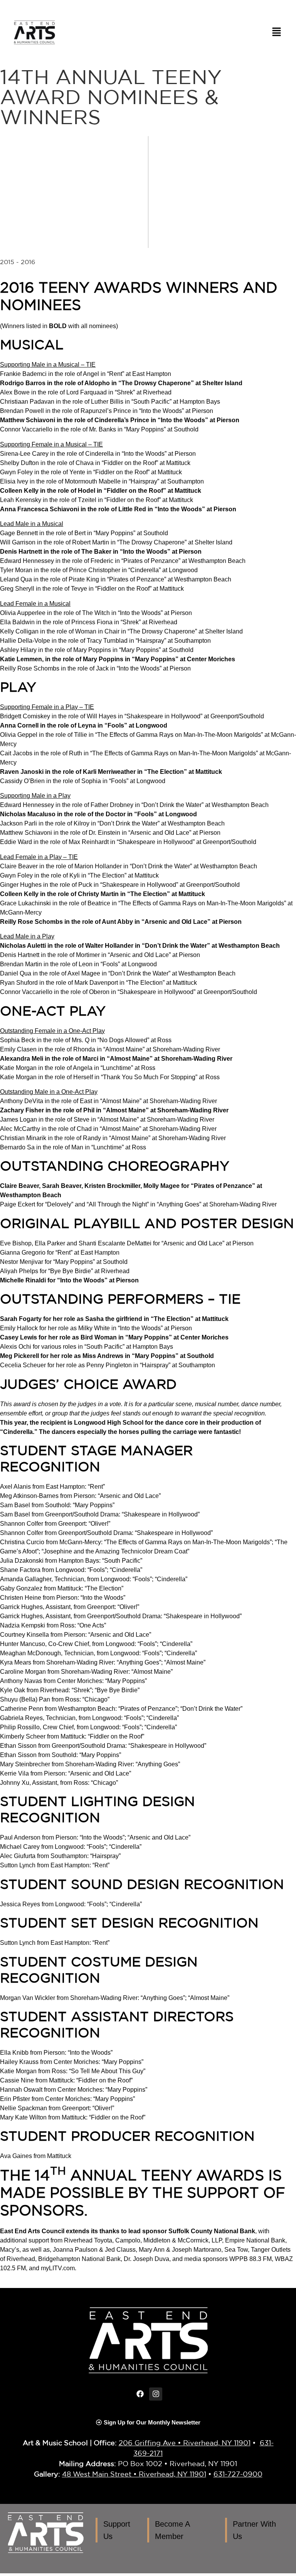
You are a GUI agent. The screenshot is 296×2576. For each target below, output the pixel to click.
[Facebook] (140, 2394)
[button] (277, 33)
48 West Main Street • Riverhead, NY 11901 (134, 2474)
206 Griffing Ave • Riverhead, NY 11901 (185, 2443)
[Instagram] (156, 2394)
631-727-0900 (238, 2474)
